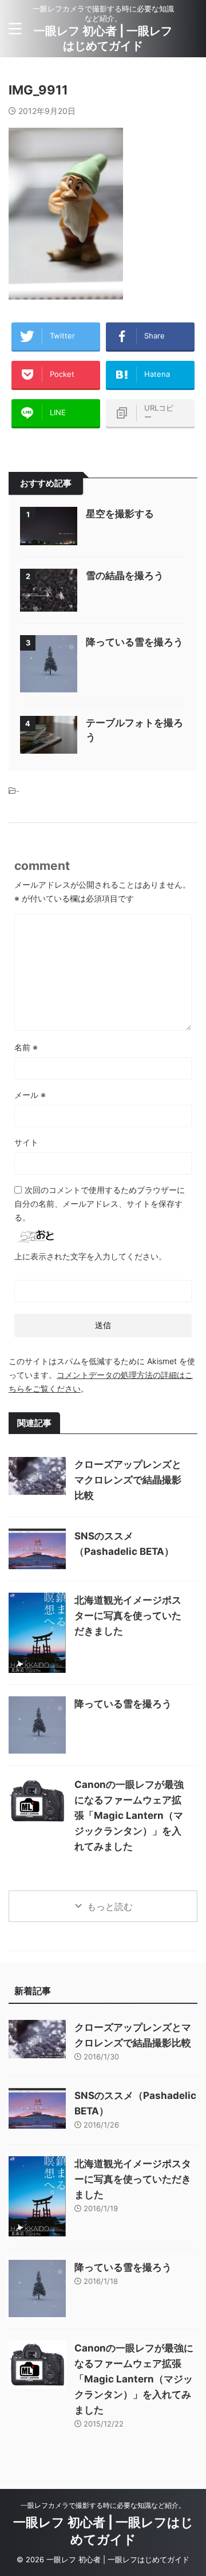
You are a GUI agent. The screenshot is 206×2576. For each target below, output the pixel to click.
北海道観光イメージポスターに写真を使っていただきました (128, 1616)
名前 (26, 1047)
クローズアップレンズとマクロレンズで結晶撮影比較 (128, 1480)
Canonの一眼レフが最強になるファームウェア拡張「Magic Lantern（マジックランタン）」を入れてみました (129, 1815)
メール (30, 1095)
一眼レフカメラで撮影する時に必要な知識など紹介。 (103, 2505)
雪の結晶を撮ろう (125, 576)
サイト (26, 1142)
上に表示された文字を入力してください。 (90, 1256)
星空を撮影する (120, 514)
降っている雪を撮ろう (134, 642)
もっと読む (110, 1907)
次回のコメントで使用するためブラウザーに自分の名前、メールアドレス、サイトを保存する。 (100, 1204)
